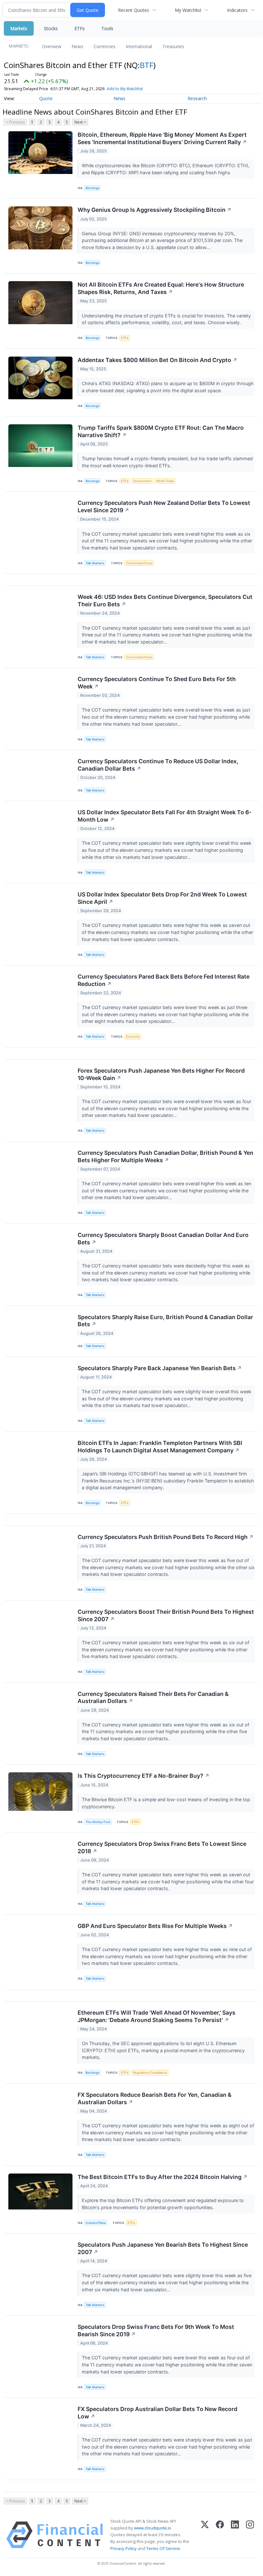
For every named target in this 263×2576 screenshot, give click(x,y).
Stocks (51, 28)
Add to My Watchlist (125, 89)
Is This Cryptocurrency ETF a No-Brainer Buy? (144, 1776)
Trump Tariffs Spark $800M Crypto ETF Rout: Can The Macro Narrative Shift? (161, 431)
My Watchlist (188, 10)
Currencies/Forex (139, 563)
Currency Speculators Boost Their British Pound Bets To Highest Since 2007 (166, 1615)
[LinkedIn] (235, 2535)
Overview (52, 46)
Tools (107, 28)
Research (197, 98)
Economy (133, 1037)
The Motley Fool (98, 1822)
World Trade (165, 481)
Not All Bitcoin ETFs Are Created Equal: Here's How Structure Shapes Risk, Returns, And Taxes (161, 288)
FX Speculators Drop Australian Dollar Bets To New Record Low (157, 2413)
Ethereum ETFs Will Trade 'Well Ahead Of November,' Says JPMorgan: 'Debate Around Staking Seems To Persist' (157, 2016)
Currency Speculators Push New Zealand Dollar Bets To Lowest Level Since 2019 (164, 506)
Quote (46, 98)
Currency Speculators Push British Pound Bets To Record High (166, 1537)
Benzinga (92, 188)
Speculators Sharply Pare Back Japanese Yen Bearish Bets (160, 1368)
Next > (80, 122)
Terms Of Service (163, 2548)
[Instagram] (250, 2535)
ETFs (80, 28)
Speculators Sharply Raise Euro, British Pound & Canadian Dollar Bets (165, 1321)
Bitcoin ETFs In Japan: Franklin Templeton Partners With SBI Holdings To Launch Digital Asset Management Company (160, 1447)
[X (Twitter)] (205, 2535)
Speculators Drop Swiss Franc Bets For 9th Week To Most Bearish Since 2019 (156, 2330)
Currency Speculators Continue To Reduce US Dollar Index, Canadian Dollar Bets (158, 765)
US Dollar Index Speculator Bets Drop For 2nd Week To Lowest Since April (162, 898)
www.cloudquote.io (153, 2528)
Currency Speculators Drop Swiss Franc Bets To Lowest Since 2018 (162, 1847)
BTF (147, 65)
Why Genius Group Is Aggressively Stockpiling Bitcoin (155, 210)
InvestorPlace (96, 2223)
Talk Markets (95, 563)
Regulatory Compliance (150, 2073)
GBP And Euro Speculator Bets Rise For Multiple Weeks (155, 1926)
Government (142, 481)
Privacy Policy (123, 2548)
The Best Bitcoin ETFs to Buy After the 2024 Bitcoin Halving (163, 2177)
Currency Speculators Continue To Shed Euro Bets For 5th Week (157, 683)
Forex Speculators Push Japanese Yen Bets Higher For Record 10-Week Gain (161, 1074)
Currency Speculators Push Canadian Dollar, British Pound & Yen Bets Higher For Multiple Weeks (165, 1156)
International (139, 46)
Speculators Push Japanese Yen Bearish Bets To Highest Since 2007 (163, 2248)
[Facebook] (220, 2535)
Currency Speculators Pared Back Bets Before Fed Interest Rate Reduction (164, 980)
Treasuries (173, 46)
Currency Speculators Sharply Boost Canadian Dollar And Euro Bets (163, 1239)
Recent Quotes (134, 10)
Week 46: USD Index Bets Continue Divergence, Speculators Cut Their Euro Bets (165, 601)
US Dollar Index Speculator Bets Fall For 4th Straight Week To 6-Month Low (165, 816)
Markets (19, 28)
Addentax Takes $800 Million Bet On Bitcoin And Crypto (157, 360)
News (77, 46)
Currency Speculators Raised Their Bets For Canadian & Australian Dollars (153, 1698)
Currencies (105, 46)
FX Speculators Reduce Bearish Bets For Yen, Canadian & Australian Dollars (155, 2098)
